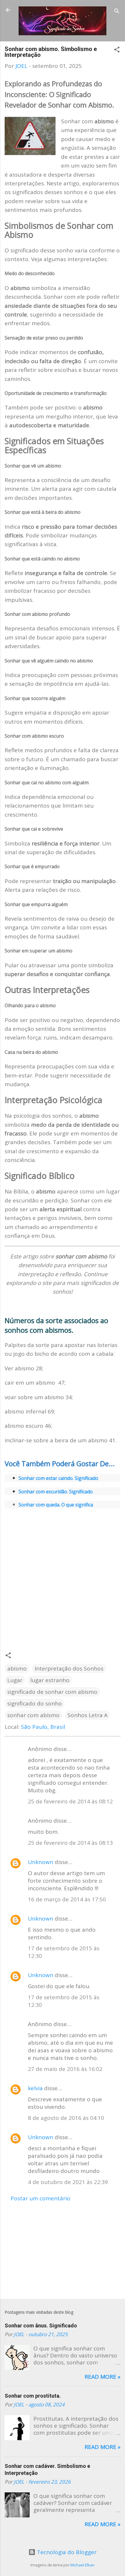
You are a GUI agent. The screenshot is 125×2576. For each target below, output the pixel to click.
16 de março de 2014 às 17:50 (67, 1899)
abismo (17, 1668)
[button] (117, 50)
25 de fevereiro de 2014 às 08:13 (70, 1843)
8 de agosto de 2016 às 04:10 (66, 2118)
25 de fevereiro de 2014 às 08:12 (70, 1801)
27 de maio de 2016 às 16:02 (65, 2069)
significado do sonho (35, 1703)
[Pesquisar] (117, 12)
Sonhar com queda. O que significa (56, 1505)
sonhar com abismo (33, 1715)
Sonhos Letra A (87, 1715)
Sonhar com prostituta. (33, 2396)
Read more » (102, 2377)
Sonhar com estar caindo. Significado (59, 1478)
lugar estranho (50, 1680)
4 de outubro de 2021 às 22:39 (68, 2182)
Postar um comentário (40, 2198)
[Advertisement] (63, 1575)
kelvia (35, 2088)
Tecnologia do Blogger (66, 2552)
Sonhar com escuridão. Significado (56, 1492)
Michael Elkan (82, 2565)
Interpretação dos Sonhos (69, 1668)
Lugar (15, 1680)
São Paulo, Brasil (43, 1727)
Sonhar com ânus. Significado (41, 2326)
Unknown (41, 1862)
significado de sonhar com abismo (52, 1692)
